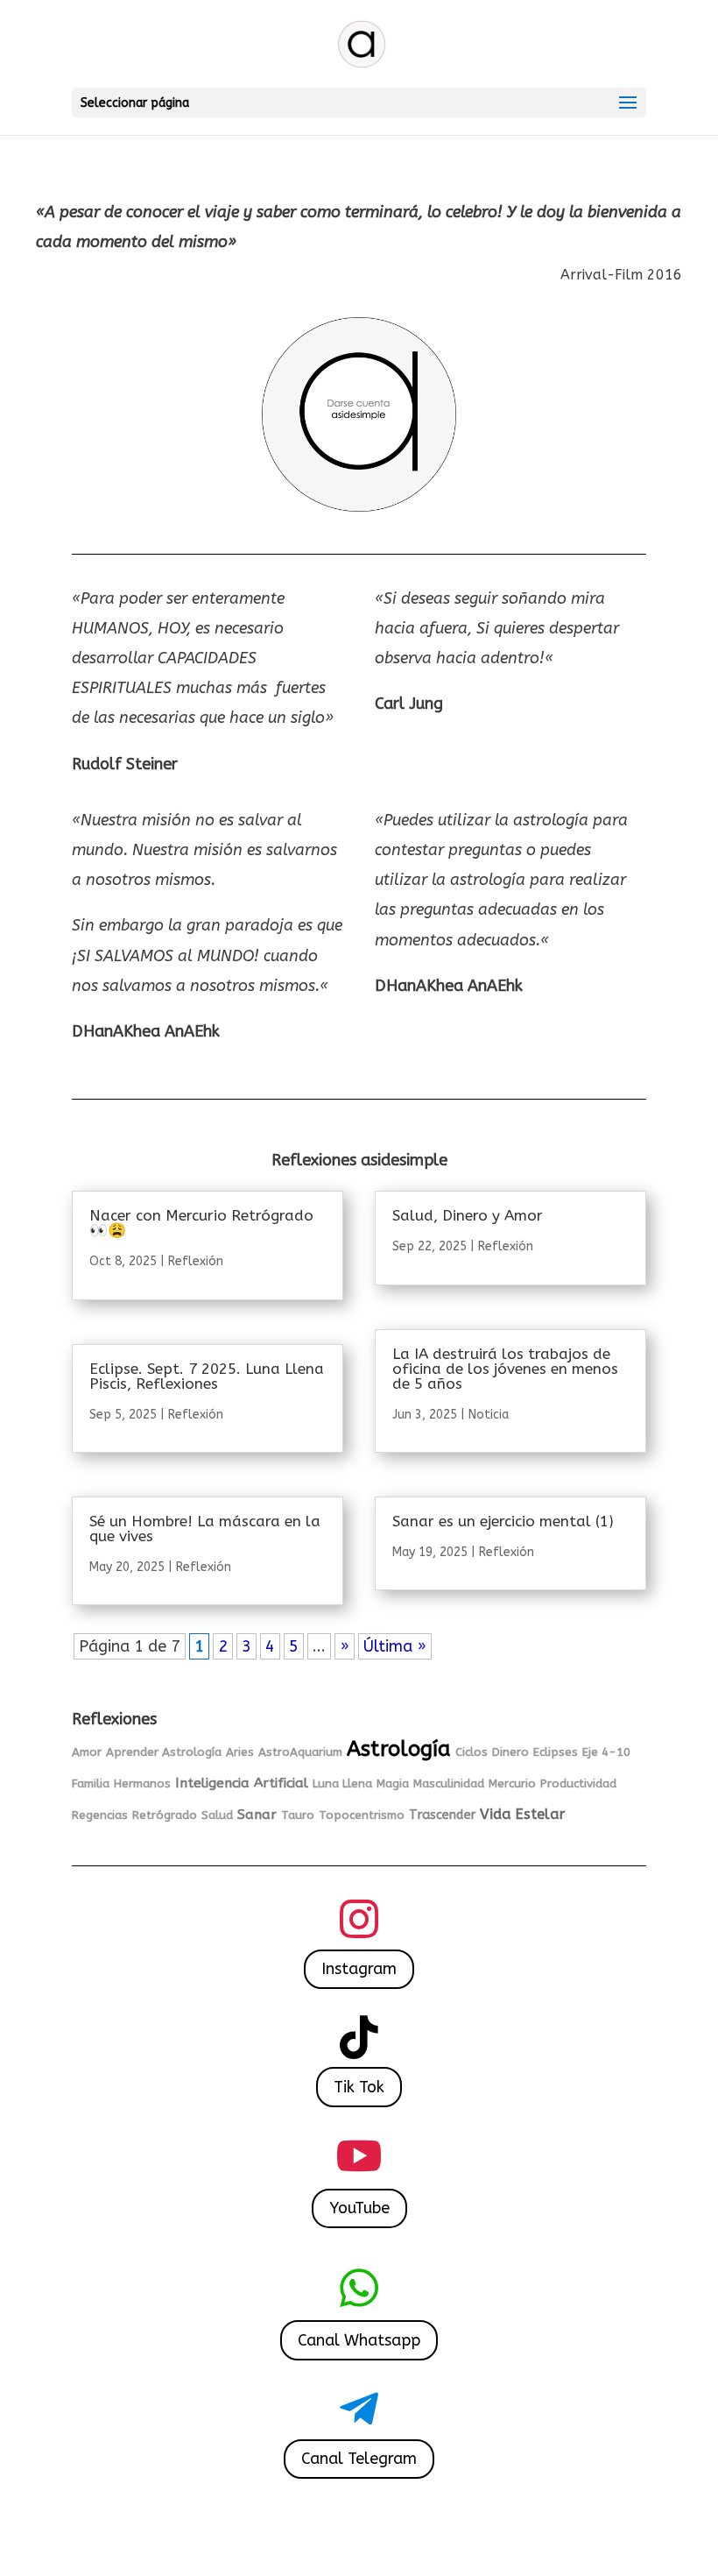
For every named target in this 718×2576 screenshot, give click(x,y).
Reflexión (196, 1261)
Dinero (510, 1752)
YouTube (359, 2208)
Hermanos (142, 1783)
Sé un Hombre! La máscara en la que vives (205, 1529)
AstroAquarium (300, 1752)
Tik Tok (359, 2087)
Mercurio (512, 1783)
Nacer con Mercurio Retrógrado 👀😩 (201, 1223)
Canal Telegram (359, 2459)
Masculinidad (449, 1783)
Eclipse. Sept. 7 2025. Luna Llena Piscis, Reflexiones (207, 1376)
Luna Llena (342, 1783)
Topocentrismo (362, 1815)
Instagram (359, 1969)
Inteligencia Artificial (242, 1783)
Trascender (442, 1815)
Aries (240, 1752)
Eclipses (556, 1752)
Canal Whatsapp (359, 2340)
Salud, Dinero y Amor (468, 1215)
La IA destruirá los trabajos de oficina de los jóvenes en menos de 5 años (505, 1369)
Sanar (257, 1815)
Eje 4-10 (606, 1752)
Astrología (399, 1749)
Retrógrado (165, 1815)
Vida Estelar (522, 1814)
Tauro (298, 1815)
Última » (395, 1646)
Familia (91, 1783)
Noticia (489, 1415)
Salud (217, 1815)
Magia (393, 1783)
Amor (87, 1752)
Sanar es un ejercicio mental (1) (503, 1521)
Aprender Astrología (164, 1752)
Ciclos (472, 1752)
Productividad (578, 1783)
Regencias (100, 1815)
